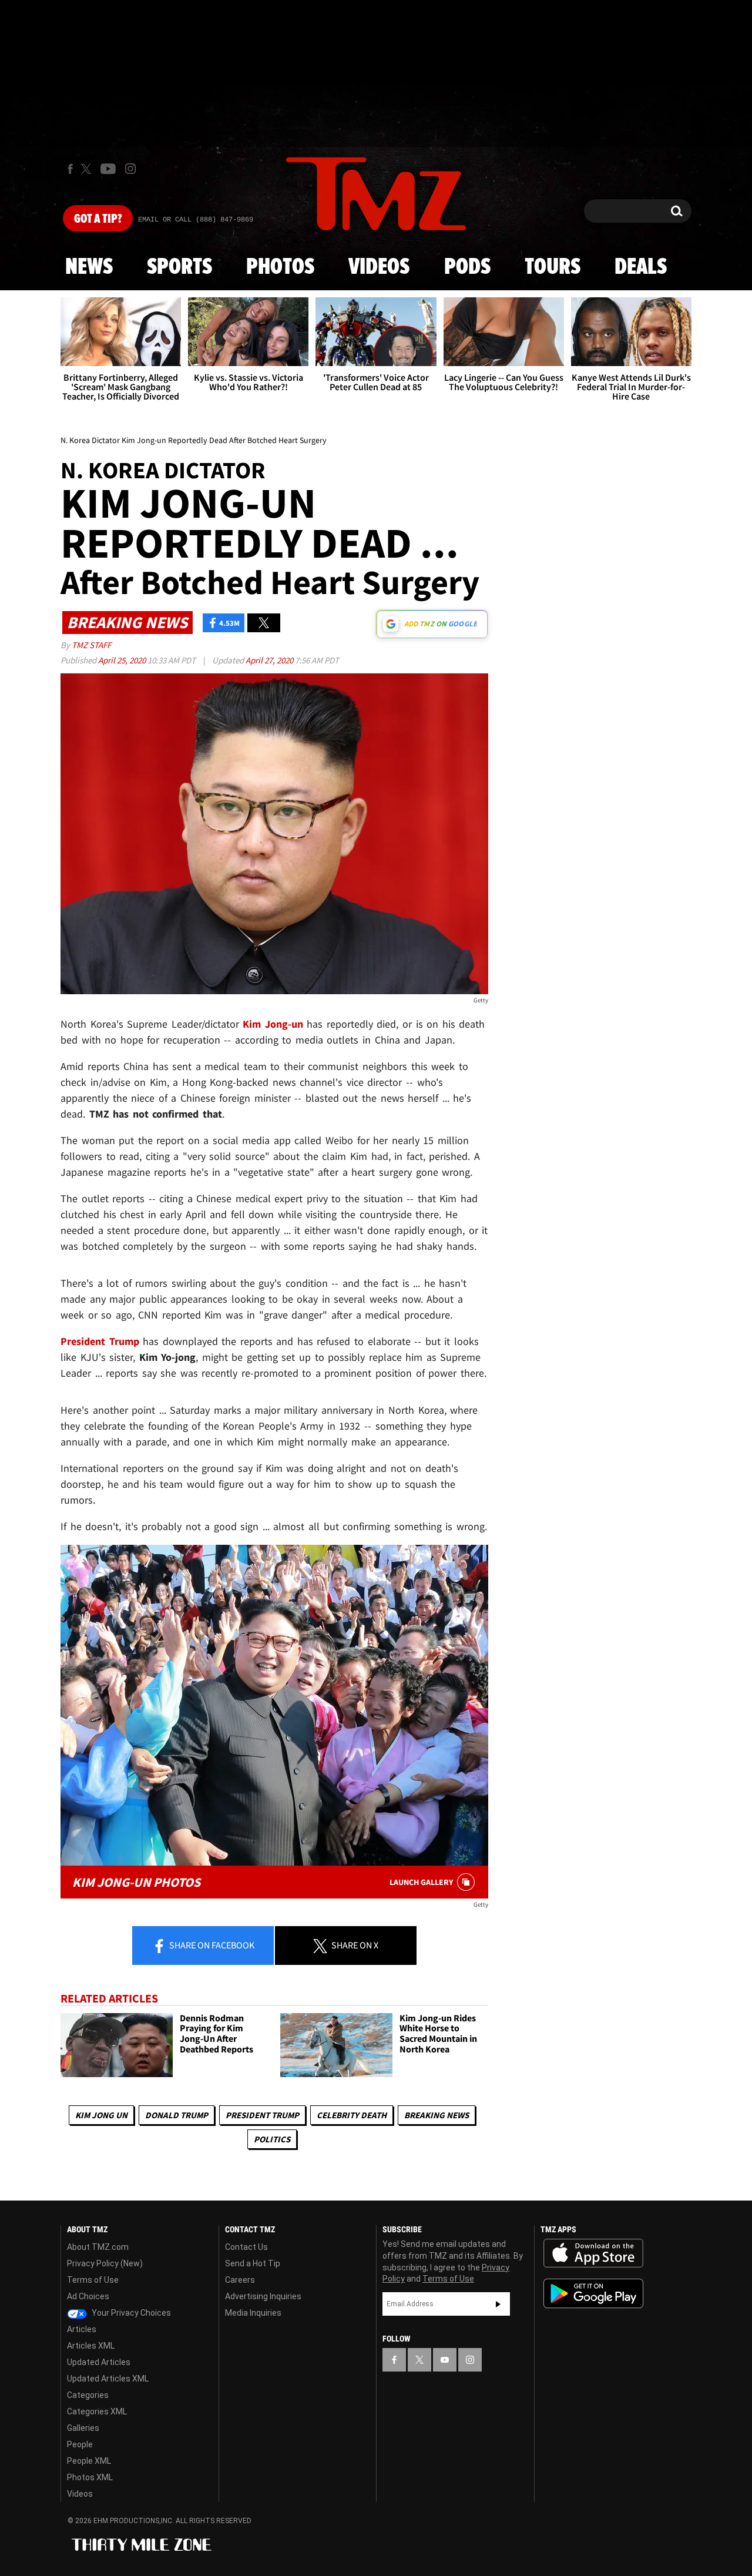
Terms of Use (93, 2280)
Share (211, 1945)
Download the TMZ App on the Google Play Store (593, 2294)
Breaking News (437, 2115)
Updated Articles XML (108, 2379)
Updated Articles (99, 2362)
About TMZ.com (98, 2247)
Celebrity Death (352, 2115)
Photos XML (90, 2477)
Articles (82, 2329)
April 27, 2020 (270, 660)
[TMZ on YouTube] (445, 2360)
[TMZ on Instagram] (130, 169)
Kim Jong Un (101, 2115)
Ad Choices (88, 2296)
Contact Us (246, 2247)
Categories (88, 2395)
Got (98, 219)
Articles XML (91, 2346)
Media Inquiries (253, 2313)
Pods (467, 267)
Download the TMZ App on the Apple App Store (593, 2253)
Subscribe (498, 2304)
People (80, 2444)
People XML (89, 2461)
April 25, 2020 (123, 660)
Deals (641, 267)
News (89, 267)
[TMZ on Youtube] (108, 169)
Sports (179, 267)
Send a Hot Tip (253, 2263)
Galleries (83, 2428)
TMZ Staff (91, 645)
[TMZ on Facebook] (70, 169)
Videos (379, 267)
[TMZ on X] (88, 169)
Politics (272, 2139)
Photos (280, 267)
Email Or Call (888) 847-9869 (196, 220)
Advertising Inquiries (263, 2296)
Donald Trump (177, 2115)
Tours (553, 267)
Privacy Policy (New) (105, 2263)
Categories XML (97, 2411)
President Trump (262, 2115)
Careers (240, 2280)
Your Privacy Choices (130, 2313)
